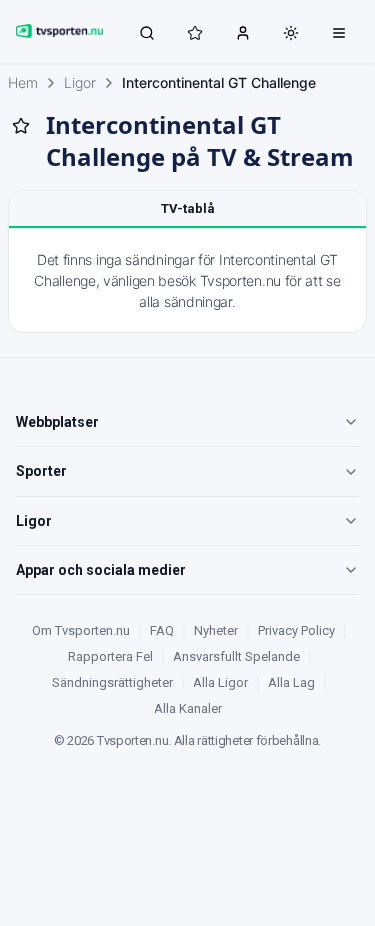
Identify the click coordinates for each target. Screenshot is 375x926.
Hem (23, 82)
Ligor (80, 82)
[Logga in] (243, 32)
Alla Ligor (220, 682)
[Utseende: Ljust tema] (291, 33)
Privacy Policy (296, 630)
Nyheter (216, 630)
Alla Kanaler (188, 708)
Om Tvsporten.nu (81, 630)
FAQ (162, 630)
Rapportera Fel (110, 656)
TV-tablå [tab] (188, 208)
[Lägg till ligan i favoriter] (21, 126)
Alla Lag (291, 682)
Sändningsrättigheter (112, 682)
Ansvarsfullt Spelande (236, 656)
